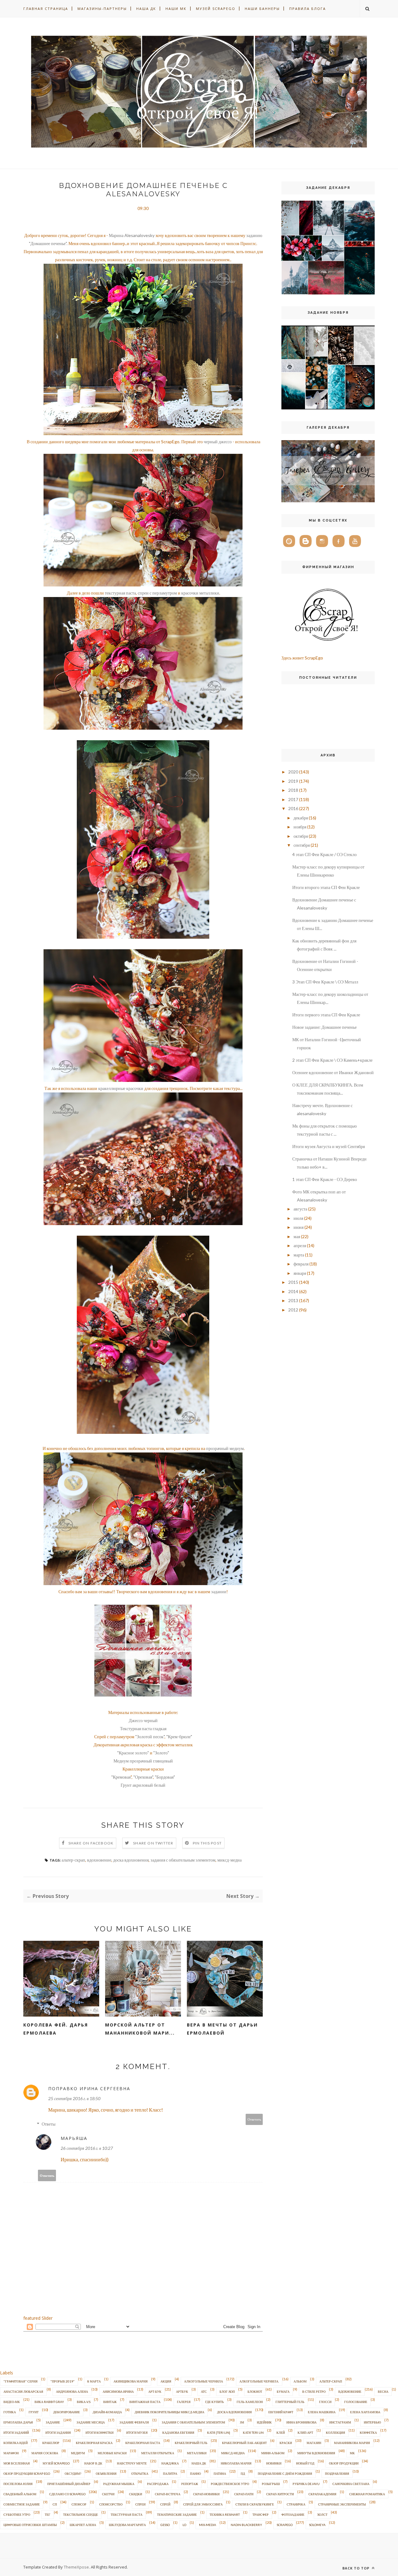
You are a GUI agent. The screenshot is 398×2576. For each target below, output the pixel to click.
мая (297, 1236)
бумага (283, 2391)
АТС (204, 2391)
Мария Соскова (45, 2453)
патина (220, 2473)
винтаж (110, 2402)
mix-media (208, 2525)
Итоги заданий (16, 2432)
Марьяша (74, 2138)
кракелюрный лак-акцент (244, 2443)
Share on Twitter (153, 1843)
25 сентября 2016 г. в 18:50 (74, 2098)
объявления (106, 2473)
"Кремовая (121, 1777)
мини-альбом (273, 2453)
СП (55, 2504)
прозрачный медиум (225, 1448)
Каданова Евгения (178, 2432)
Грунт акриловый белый (143, 1785)
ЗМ (242, 2422)
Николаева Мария (236, 2463)
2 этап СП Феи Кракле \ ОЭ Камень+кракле (332, 1060)
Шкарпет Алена (83, 2525)
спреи (140, 2504)
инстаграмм (340, 2422)
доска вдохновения (131, 1860)
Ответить (254, 2119)
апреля (300, 1245)
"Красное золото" (133, 1753)
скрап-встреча (168, 2494)
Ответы (49, 2124)
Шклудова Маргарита (127, 2525)
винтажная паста (145, 2402)
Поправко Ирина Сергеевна (89, 2088)
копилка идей (16, 2443)
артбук (182, 2391)
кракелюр (51, 2443)
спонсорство (111, 2504)
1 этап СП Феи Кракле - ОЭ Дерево (325, 1179)
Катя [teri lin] (219, 2432)
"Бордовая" (165, 1777)
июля (298, 1218)
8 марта (94, 2381)
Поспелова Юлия (18, 2484)
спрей (165, 2504)
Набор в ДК (93, 2463)
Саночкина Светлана (351, 2484)
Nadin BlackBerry (246, 2525)
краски (286, 2443)
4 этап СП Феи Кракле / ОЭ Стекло (324, 854)
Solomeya (317, 2525)
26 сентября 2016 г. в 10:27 (87, 2148)
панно (195, 2473)
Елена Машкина (322, 2412)
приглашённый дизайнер (69, 2484)
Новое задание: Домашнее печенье (324, 1027)
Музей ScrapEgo (216, 9)
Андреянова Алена (72, 2391)
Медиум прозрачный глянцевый (143, 1761)
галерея (184, 2402)
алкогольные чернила (204, 2381)
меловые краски (112, 2453)
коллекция (336, 2432)
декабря (301, 818)
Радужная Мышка (119, 2484)
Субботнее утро (17, 2514)
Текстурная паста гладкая (143, 1728)
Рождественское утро (230, 2484)
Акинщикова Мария (131, 2381)
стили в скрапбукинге (255, 2504)
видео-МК (12, 2402)
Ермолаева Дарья (18, 2422)
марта (299, 1255)
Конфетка (368, 2432)
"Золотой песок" (150, 1737)
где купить (215, 2402)
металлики (197, 2453)
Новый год (305, 2463)
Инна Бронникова (301, 2422)
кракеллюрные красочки (121, 1088)
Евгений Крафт (281, 2412)
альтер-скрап (73, 1860)
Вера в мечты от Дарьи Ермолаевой (222, 2029)
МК (352, 2453)
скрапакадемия (322, 2494)
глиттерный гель (290, 2402)
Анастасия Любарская (23, 2391)
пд (243, 2473)
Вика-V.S (84, 2402)
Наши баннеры (262, 9)
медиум (78, 2453)
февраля (301, 1264)
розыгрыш (271, 2484)
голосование (356, 2402)
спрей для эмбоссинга (203, 2504)
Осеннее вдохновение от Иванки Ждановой (333, 1072)
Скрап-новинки (206, 2494)
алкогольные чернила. (259, 2381)
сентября (302, 845)
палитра (170, 2473)
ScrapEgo (285, 2525)
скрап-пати (244, 2494)
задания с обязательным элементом (183, 1860)
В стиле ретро (314, 2391)
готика (10, 2412)
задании (219, 1591)
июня (298, 1227)
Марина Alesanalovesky (132, 235)
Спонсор (79, 2504)
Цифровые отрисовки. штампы (30, 2525)
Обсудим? (73, 2473)
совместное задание (22, 2504)
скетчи (108, 2494)
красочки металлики (200, 593)
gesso (165, 2525)
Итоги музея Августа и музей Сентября (329, 1146)
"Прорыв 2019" (62, 2381)
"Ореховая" (143, 1777)
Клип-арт (305, 2432)
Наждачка (170, 2463)
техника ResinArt (225, 2514)
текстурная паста (120, 593)
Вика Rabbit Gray (49, 2402)
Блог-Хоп (227, 2391)
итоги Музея (137, 2432)
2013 (293, 1300)
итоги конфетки (99, 2432)
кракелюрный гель (191, 2443)
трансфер (261, 2514)
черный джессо (218, 442)
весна (383, 2391)
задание (53, 2422)
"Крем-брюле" (179, 1737)
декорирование (67, 2412)
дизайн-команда (107, 2412)
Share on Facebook (91, 1843)
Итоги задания (58, 2432)
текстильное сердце (81, 2514)
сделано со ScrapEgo (67, 2494)
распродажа (158, 2484)
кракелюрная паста (143, 2443)
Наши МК (176, 9)
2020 (293, 772)
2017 (293, 799)
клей (281, 2432)
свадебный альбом (20, 2494)
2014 (293, 1291)
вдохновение (99, 1860)
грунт (34, 2412)
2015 (293, 1282)
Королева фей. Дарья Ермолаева (56, 2029)
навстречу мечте (132, 2463)
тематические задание (177, 2514)
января (300, 1273)
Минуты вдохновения (316, 2453)
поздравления (337, 2473)
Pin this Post (207, 1843)
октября (301, 836)
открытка (140, 2473)
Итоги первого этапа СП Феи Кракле (326, 1015)
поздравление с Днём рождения (285, 2473)
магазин (314, 2443)
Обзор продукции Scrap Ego (27, 2473)
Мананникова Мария (352, 2443)
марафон (11, 2453)
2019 (293, 781)
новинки (274, 2463)
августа (300, 1209)
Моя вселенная (17, 2463)
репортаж (190, 2484)
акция (166, 2381)
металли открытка (158, 2453)
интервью (372, 2422)
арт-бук (155, 2391)
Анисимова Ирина (118, 2391)
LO (184, 2525)
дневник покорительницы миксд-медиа (169, 2412)
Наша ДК (146, 9)
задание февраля (134, 2422)
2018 (293, 790)
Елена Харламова (365, 2412)
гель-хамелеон (250, 2402)
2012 (293, 1310)
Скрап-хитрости (280, 2494)
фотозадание (293, 2514)
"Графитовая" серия (21, 2381)
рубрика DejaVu (306, 2484)
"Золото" (161, 1753)
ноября (300, 827)
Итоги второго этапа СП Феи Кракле (326, 887)
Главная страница (46, 9)
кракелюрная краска (94, 2443)
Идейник (264, 2422)
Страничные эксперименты (342, 2504)
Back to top (356, 2568)
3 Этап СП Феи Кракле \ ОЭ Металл (325, 982)
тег (48, 2514)
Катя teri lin (253, 2432)
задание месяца (91, 2422)
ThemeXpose (76, 2567)
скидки (136, 2494)
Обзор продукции (344, 2463)
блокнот (255, 2391)
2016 (293, 808)
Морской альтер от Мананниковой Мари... (140, 2029)
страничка (296, 2504)
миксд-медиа (229, 1860)
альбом (300, 2381)
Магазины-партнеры (102, 9)
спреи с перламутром (157, 593)
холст (322, 2514)
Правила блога (308, 9)
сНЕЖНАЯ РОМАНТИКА (367, 2494)
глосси (325, 2402)
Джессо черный (143, 1720)
